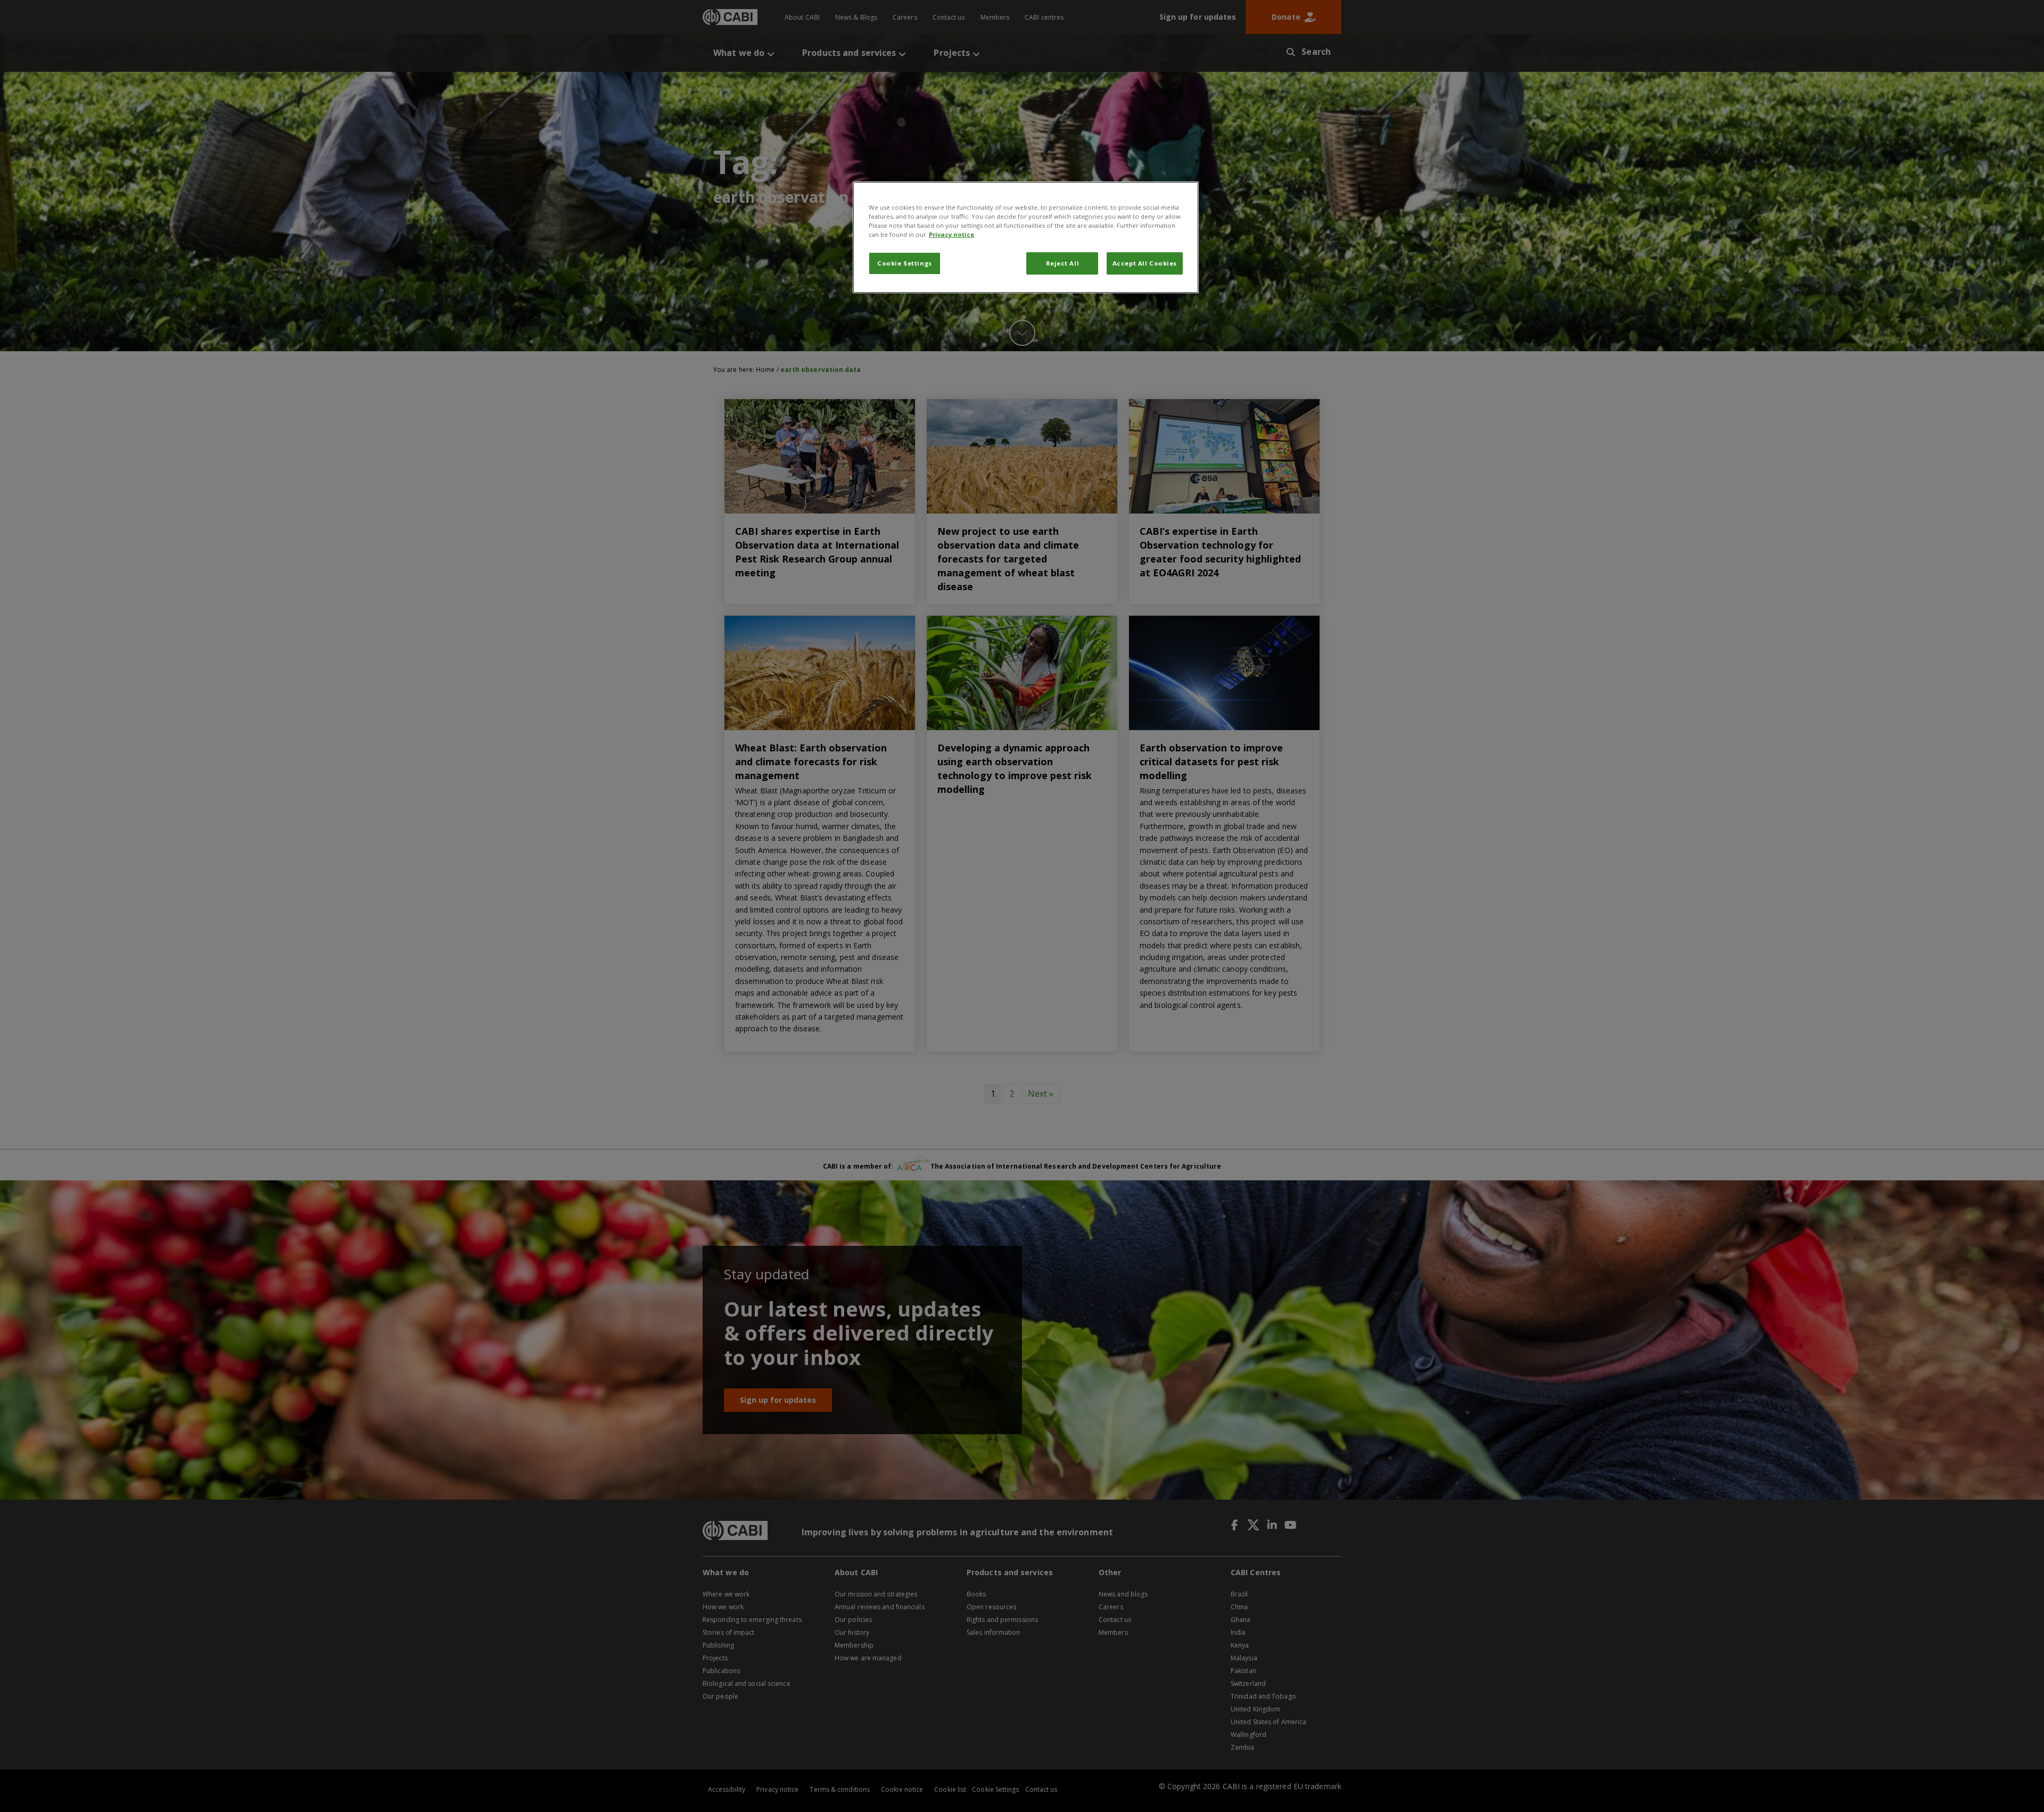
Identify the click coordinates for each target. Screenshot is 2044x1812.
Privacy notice (951, 234)
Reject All (1063, 263)
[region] (1026, 237)
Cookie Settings (905, 263)
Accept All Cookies (1145, 263)
